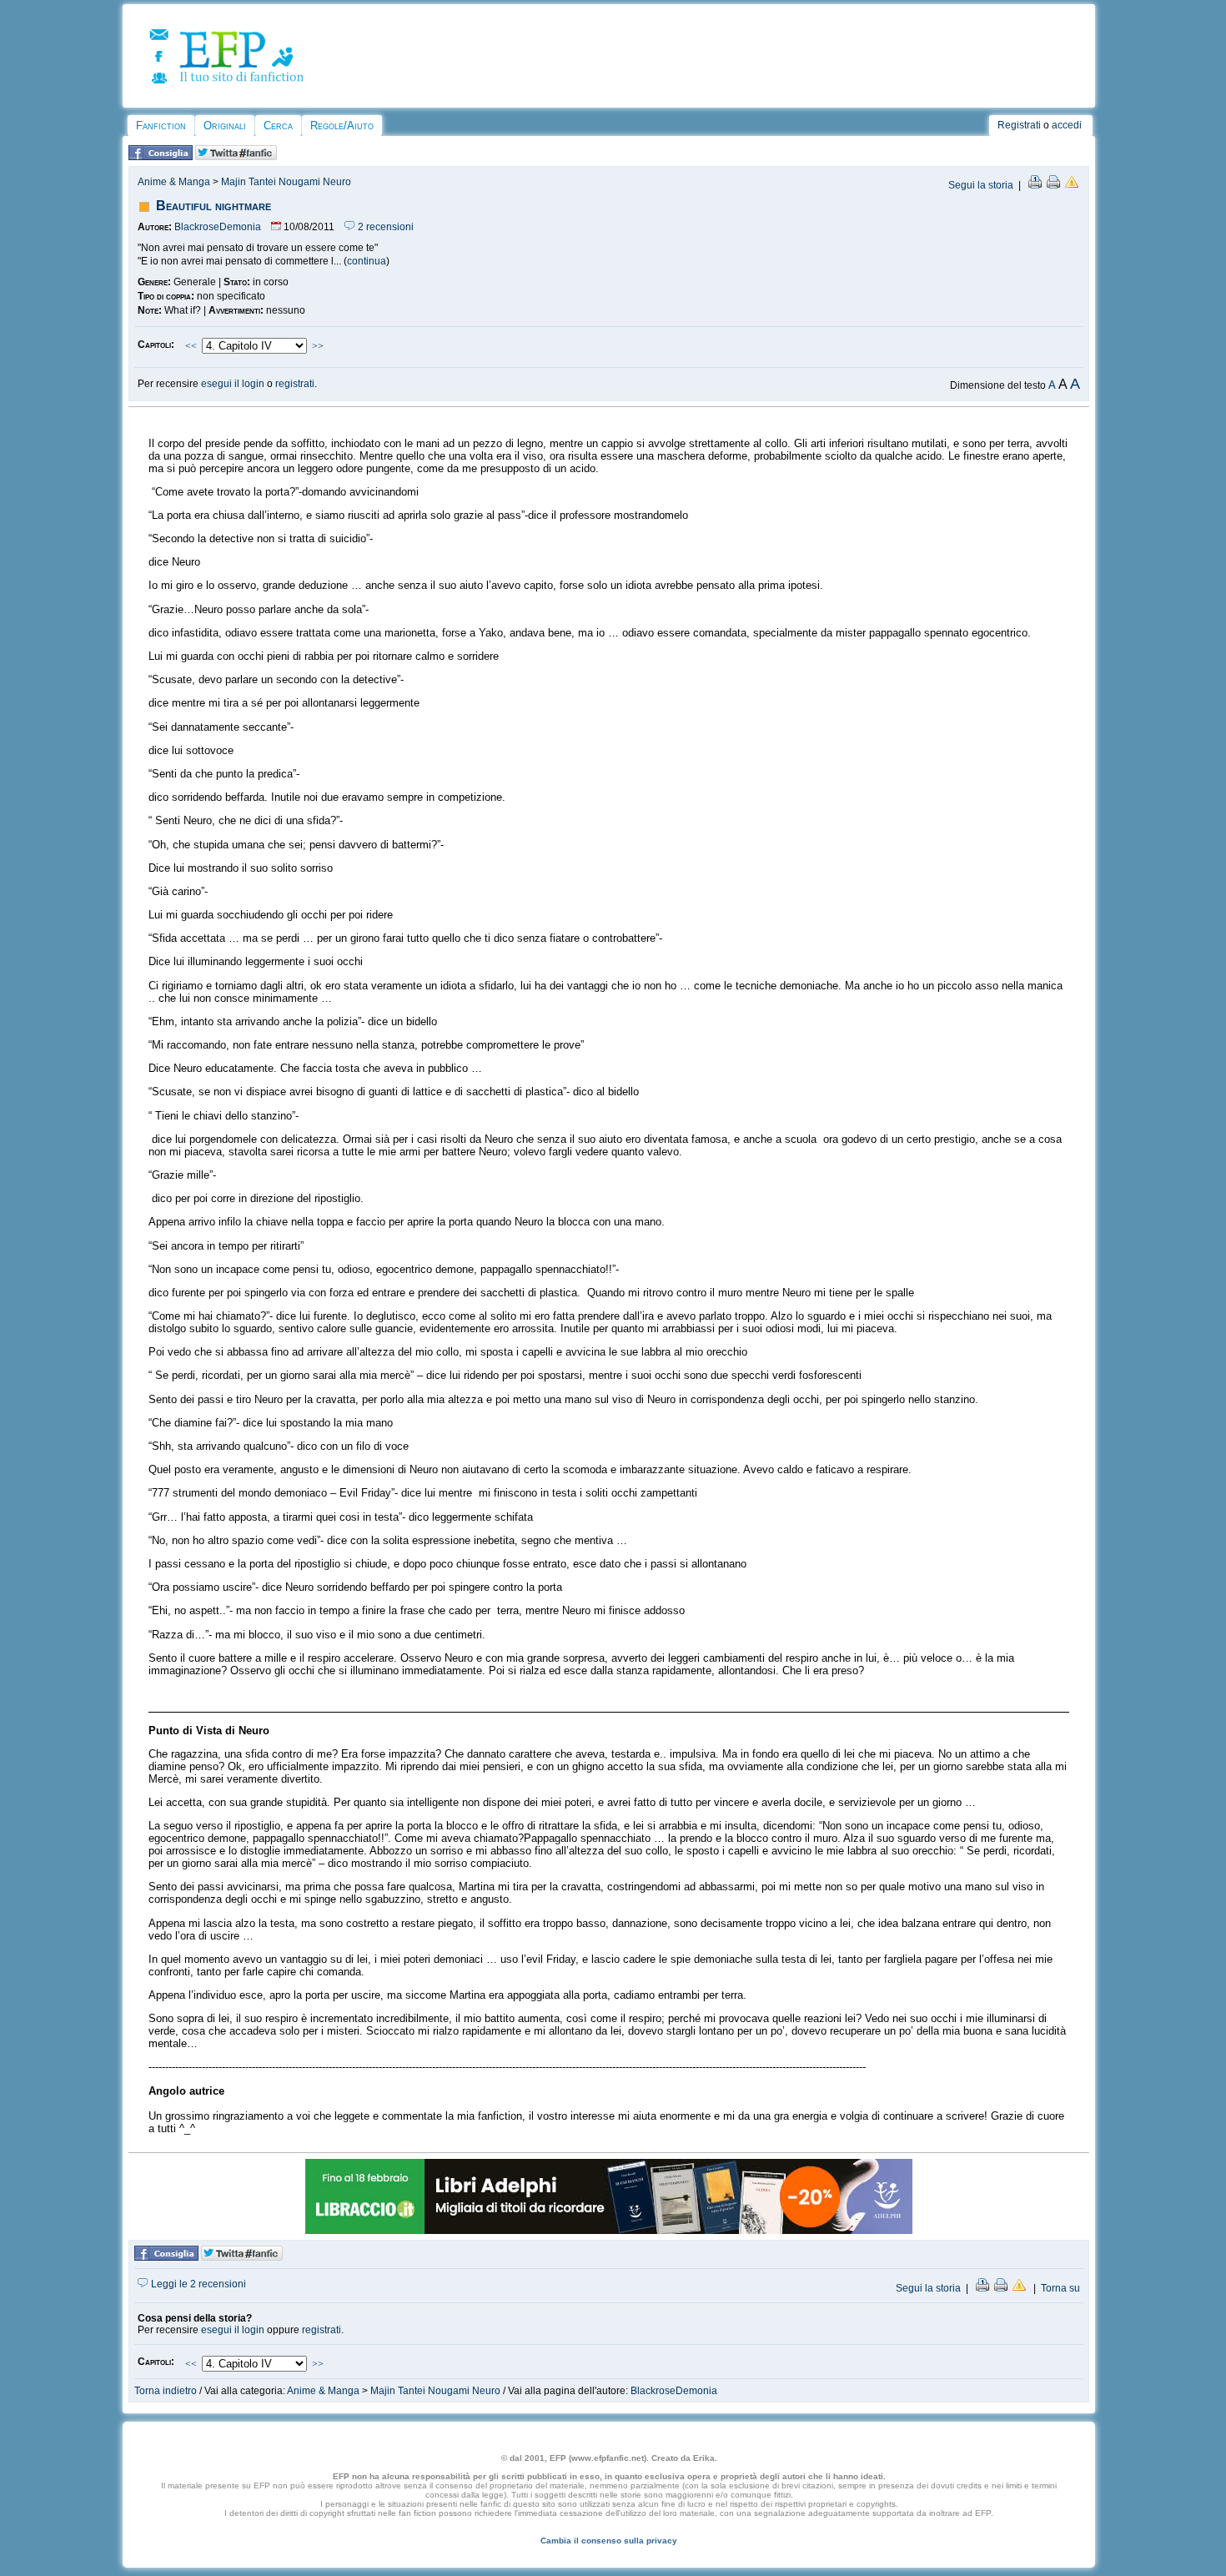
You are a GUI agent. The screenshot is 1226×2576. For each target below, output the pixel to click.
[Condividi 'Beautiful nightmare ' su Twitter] (236, 157)
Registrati (1019, 125)
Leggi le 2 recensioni (197, 2284)
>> (318, 346)
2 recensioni (384, 227)
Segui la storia (981, 185)
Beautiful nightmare (214, 206)
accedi (1067, 125)
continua (367, 261)
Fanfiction (161, 126)
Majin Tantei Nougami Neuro (286, 182)
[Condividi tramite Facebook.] (161, 157)
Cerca (278, 126)
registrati (295, 384)
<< (191, 346)
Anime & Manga (174, 182)
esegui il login (233, 384)
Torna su (1060, 2288)
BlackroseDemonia (218, 227)
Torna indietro (166, 2391)
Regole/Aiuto (342, 126)
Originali (225, 126)
